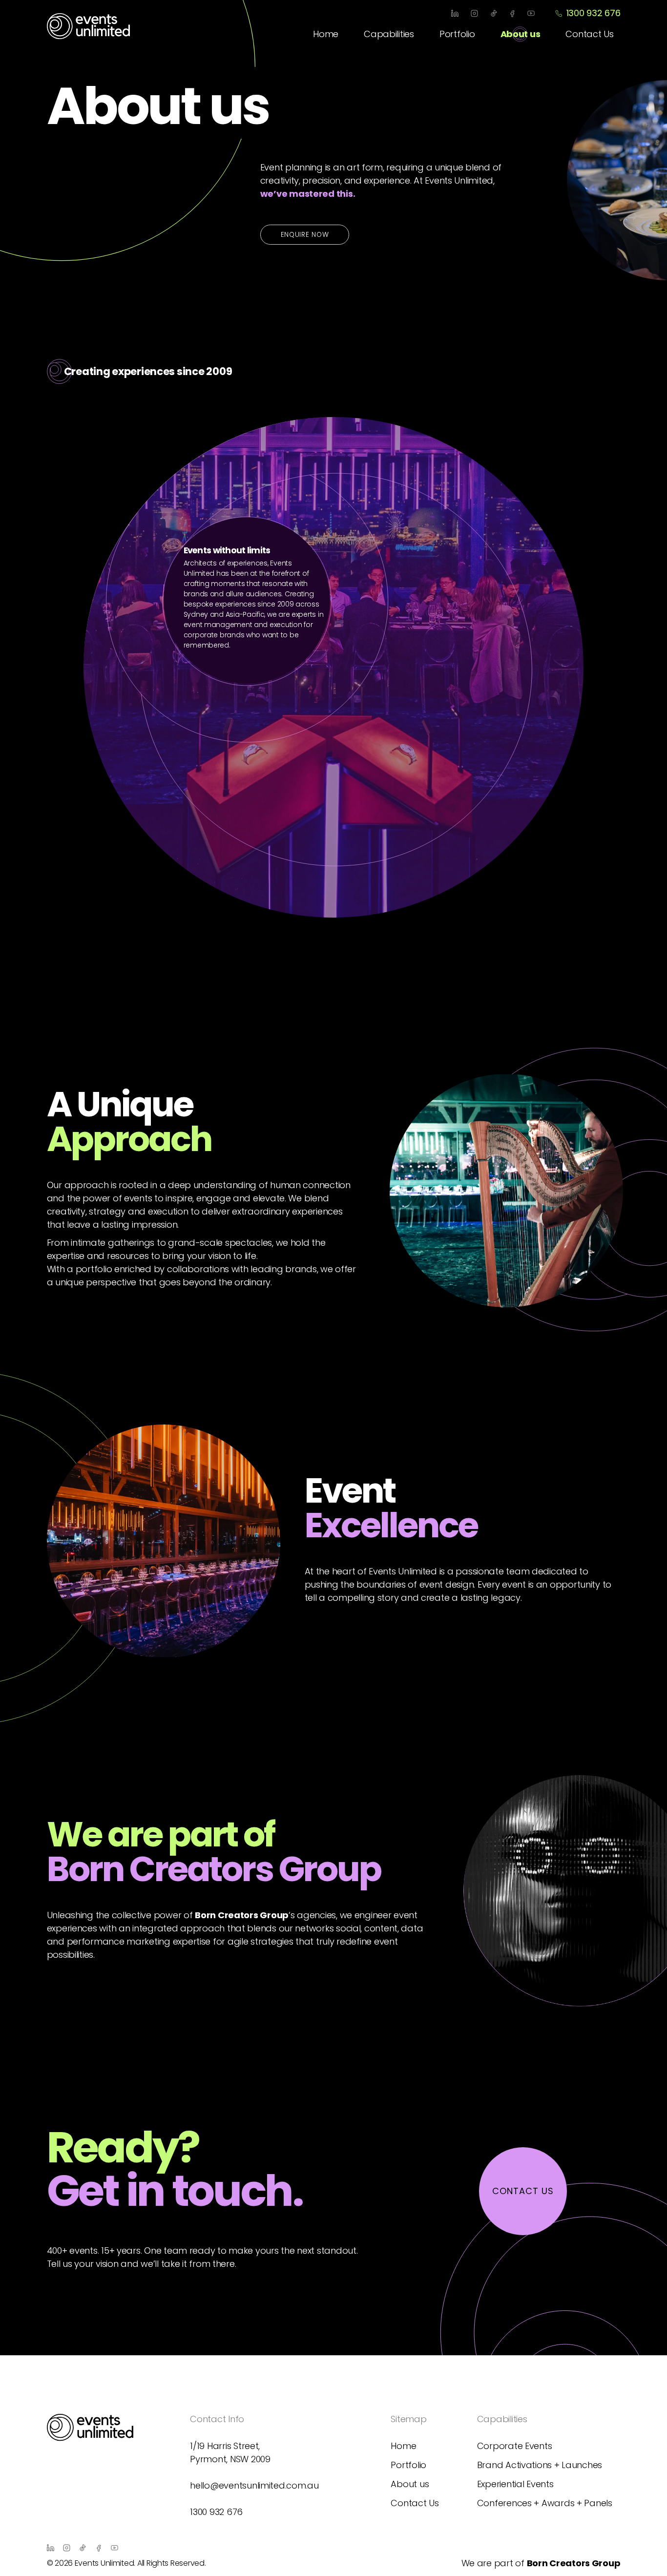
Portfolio (457, 34)
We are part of (541, 2563)
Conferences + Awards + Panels (545, 2503)
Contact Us (589, 34)
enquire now (305, 235)
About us (521, 34)
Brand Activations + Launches (540, 2465)
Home (326, 34)
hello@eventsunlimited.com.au (254, 2485)
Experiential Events (515, 2484)
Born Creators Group (242, 1915)
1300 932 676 (593, 13)
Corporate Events (515, 2446)
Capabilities (389, 34)
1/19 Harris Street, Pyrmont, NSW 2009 (230, 2452)
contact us (523, 2191)
